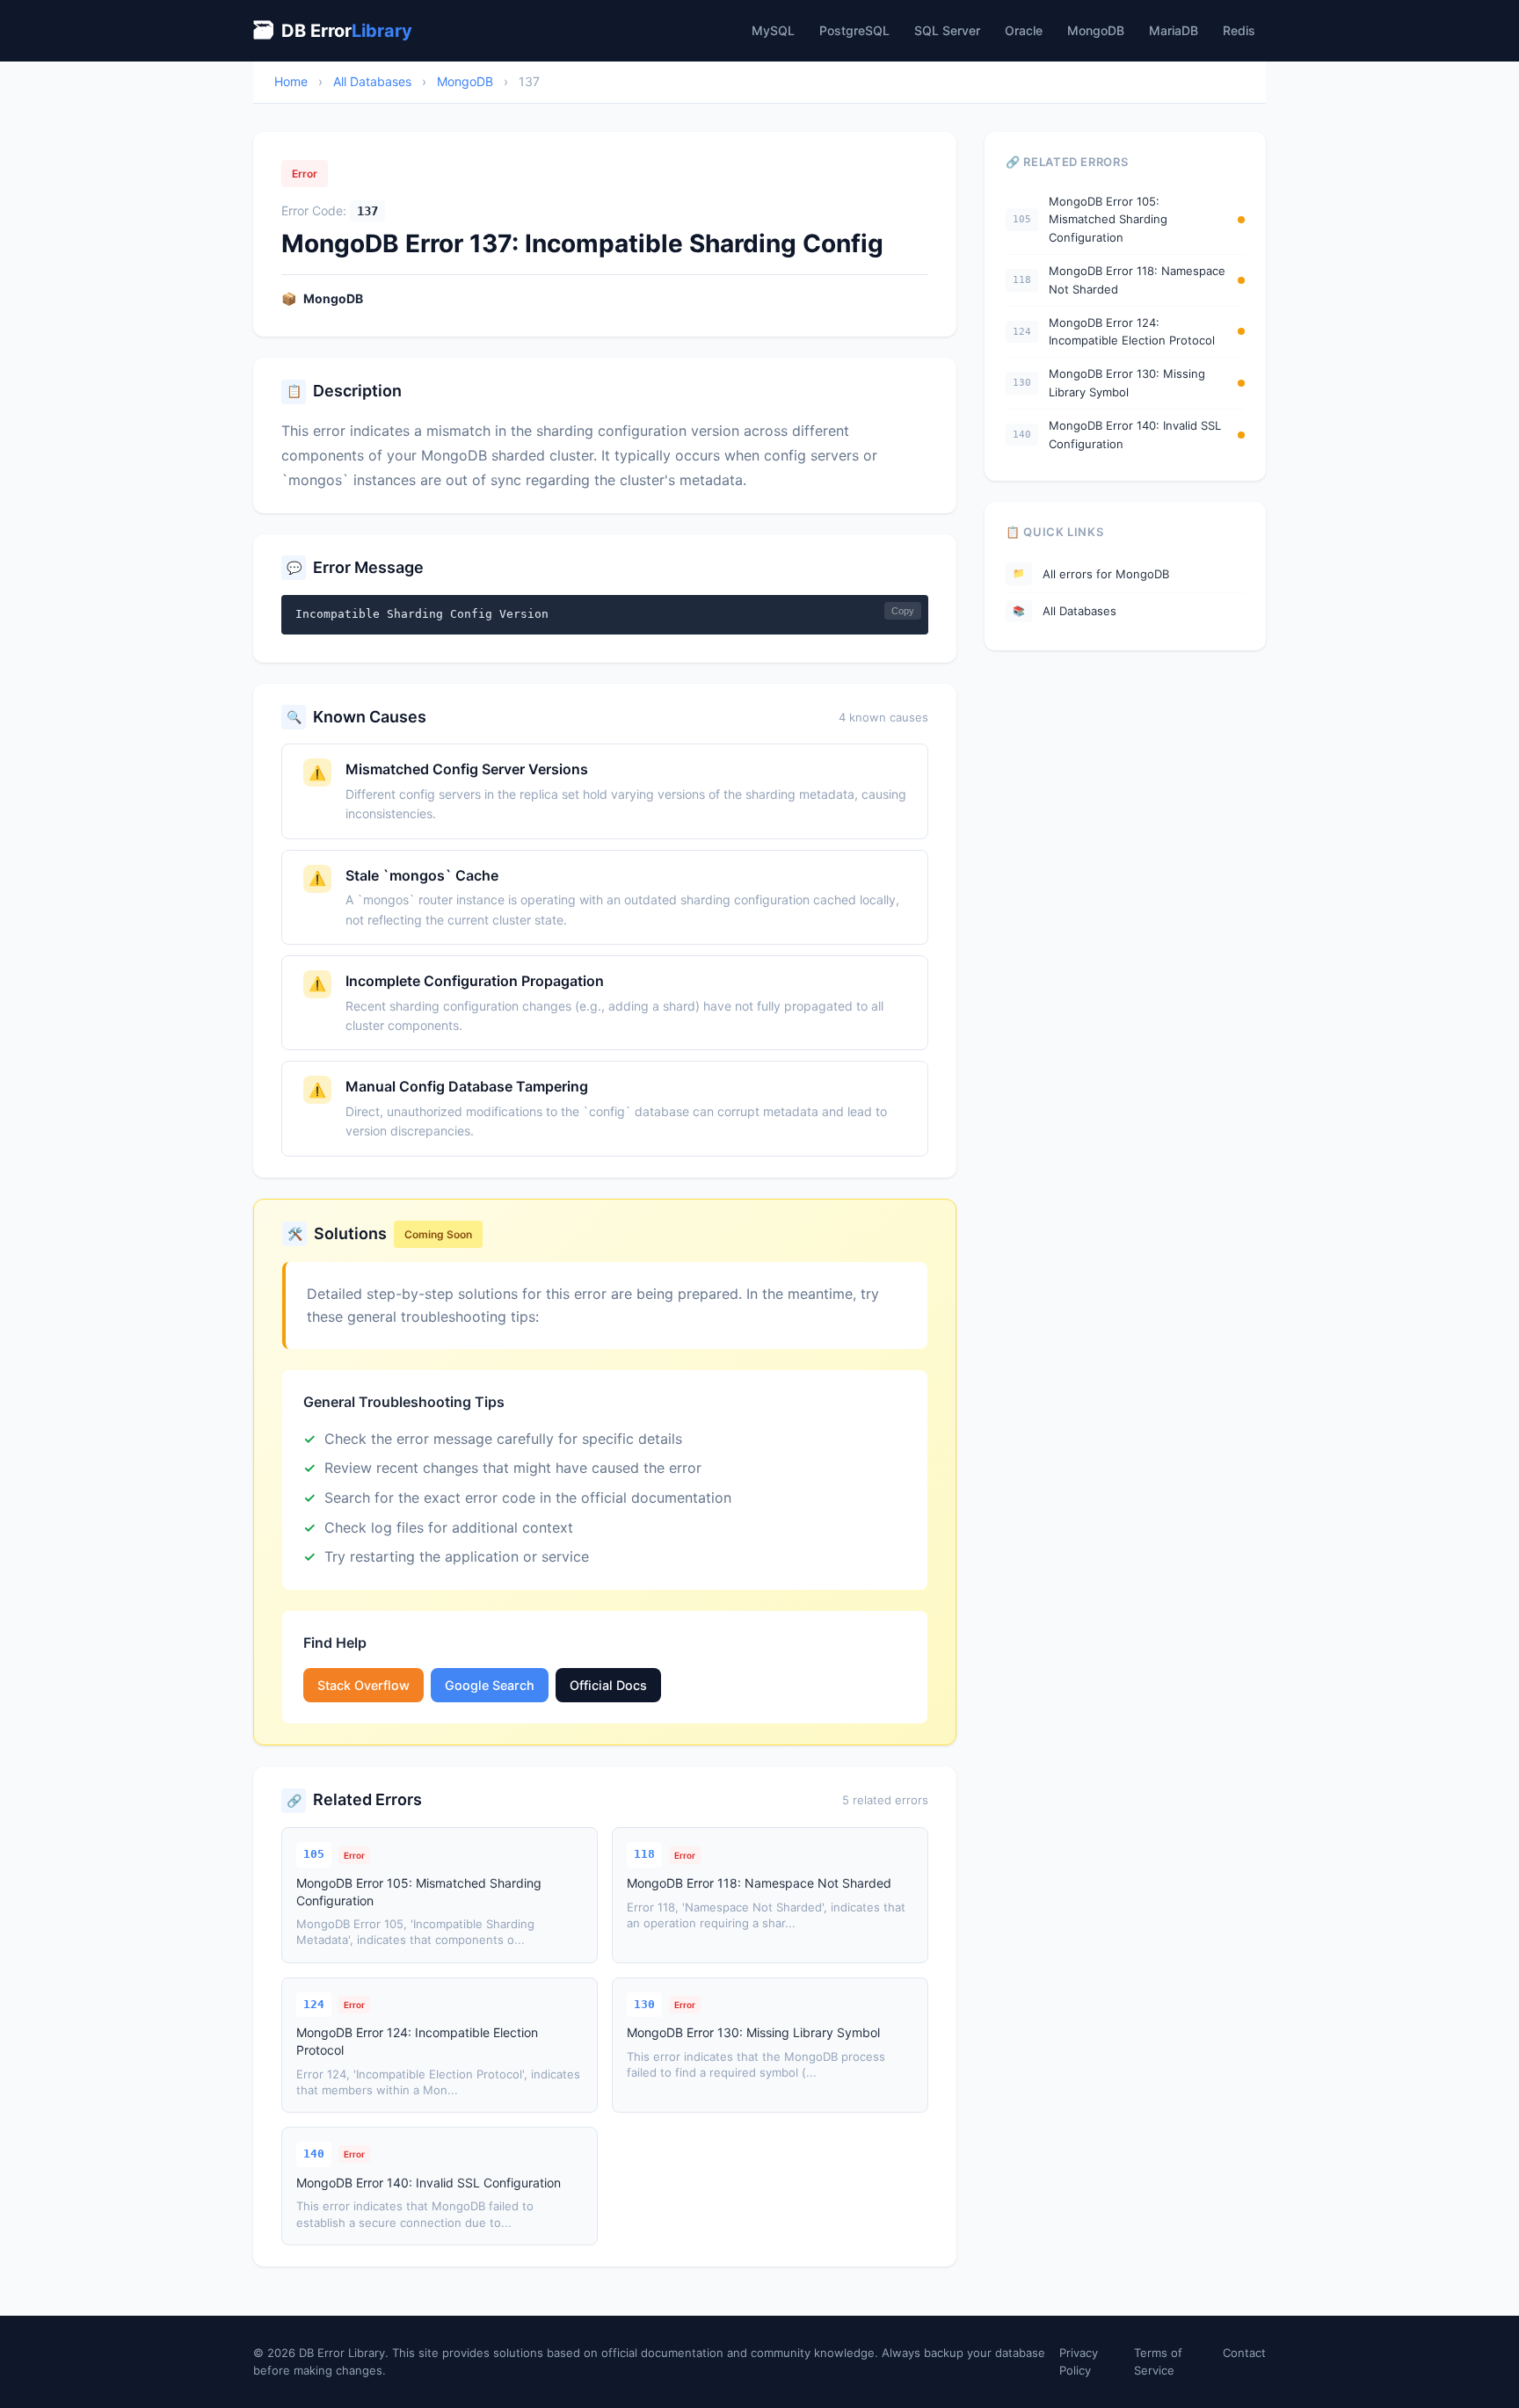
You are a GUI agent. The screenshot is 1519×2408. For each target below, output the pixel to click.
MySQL (773, 30)
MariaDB (1174, 30)
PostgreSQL (854, 30)
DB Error (333, 30)
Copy (903, 611)
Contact (1244, 2353)
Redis (1239, 30)
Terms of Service (1158, 2362)
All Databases (372, 81)
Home (291, 81)
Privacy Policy (1079, 2362)
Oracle (1024, 30)
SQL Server (947, 30)
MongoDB (1096, 30)
